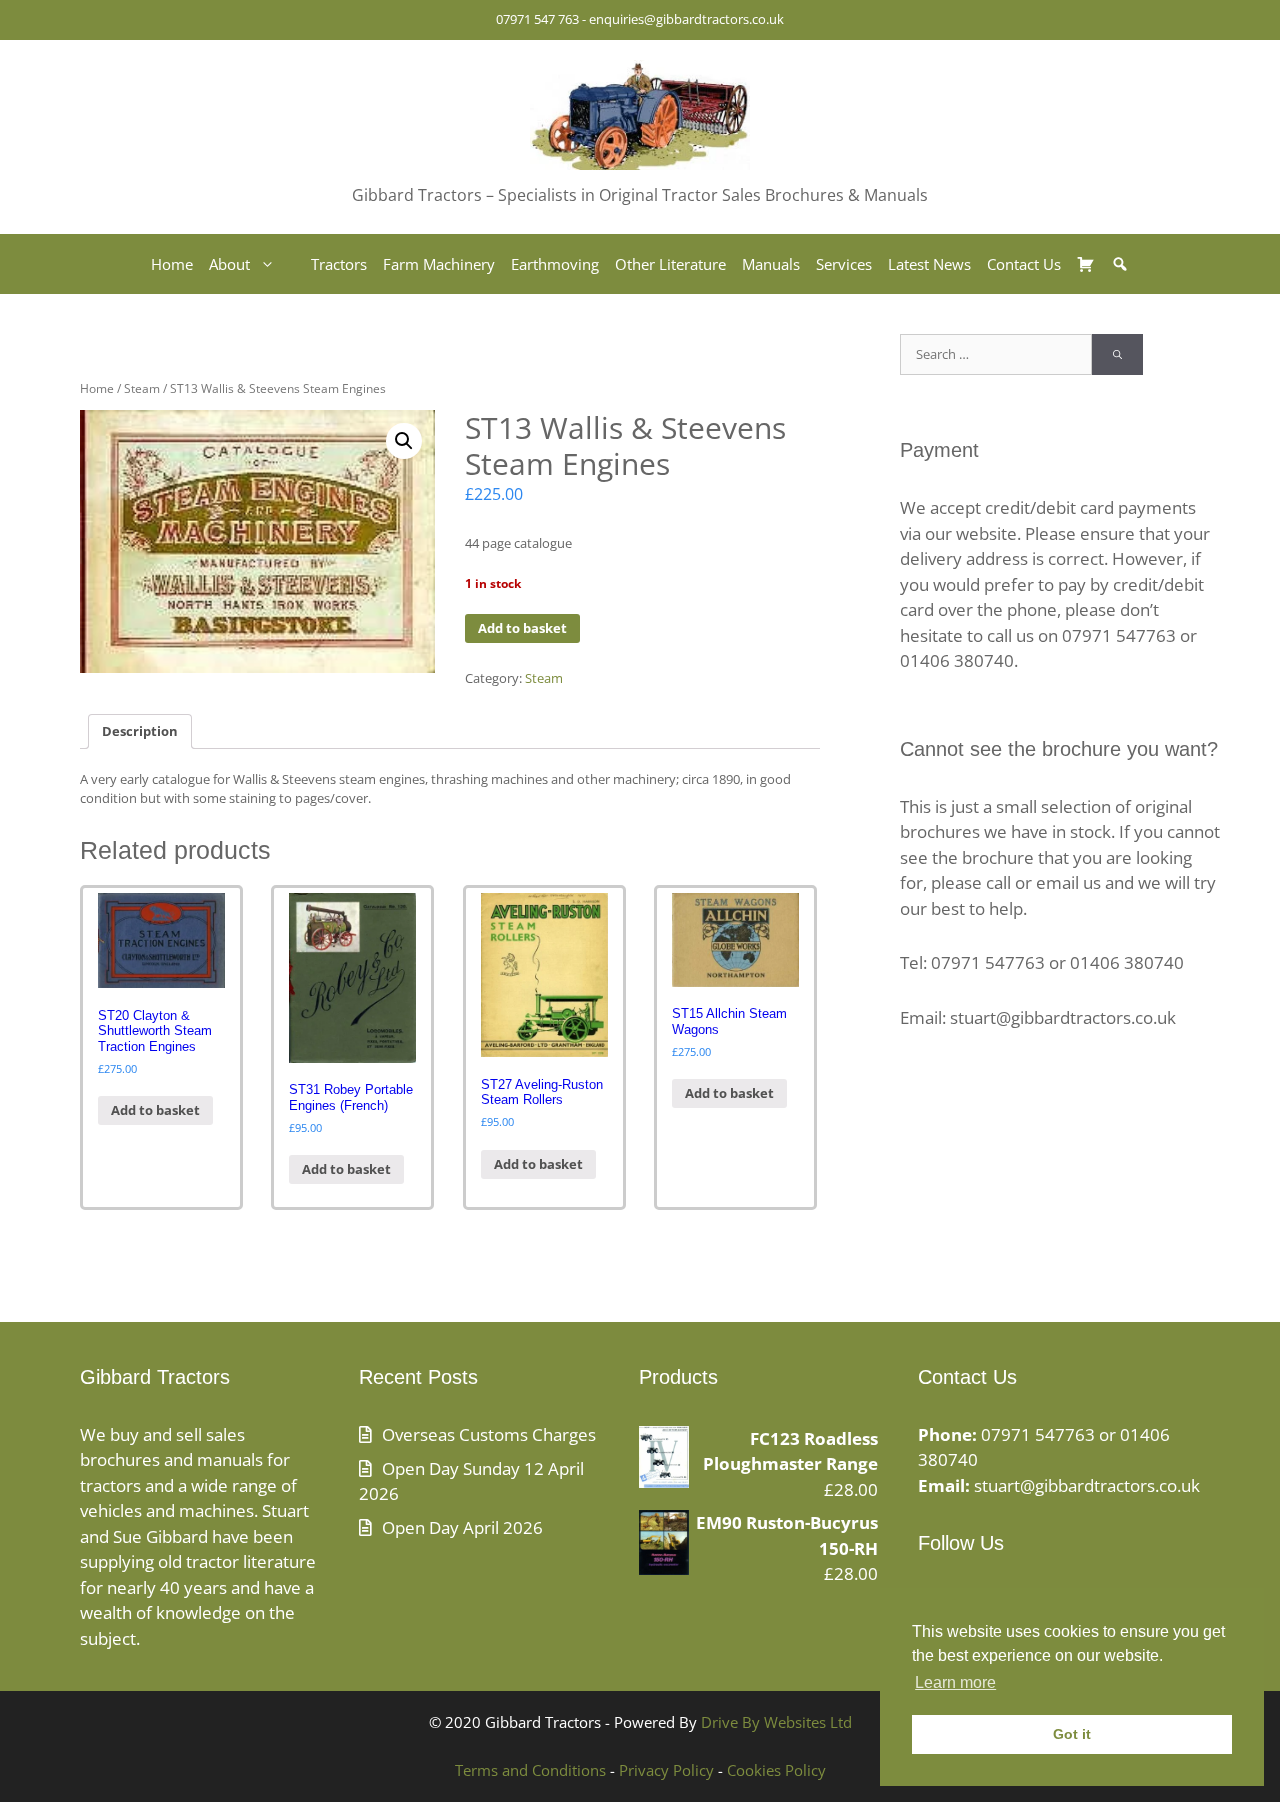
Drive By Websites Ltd (776, 1722)
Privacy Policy (666, 1770)
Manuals (771, 264)
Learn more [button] (955, 1682)
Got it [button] (1072, 1734)
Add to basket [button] (155, 1110)
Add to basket (522, 628)
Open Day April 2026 (462, 1527)
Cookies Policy (776, 1770)
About (229, 264)
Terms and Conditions (530, 1770)
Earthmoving (555, 264)
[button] (404, 441)
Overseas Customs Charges (489, 1434)
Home (172, 264)
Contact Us (1024, 264)
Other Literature (670, 264)
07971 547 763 (537, 19)
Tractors (339, 264)
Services (844, 264)
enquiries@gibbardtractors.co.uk (686, 19)
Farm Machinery (439, 264)
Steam (142, 388)
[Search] (1117, 355)
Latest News (929, 264)
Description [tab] (140, 731)
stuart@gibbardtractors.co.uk (1087, 1485)
